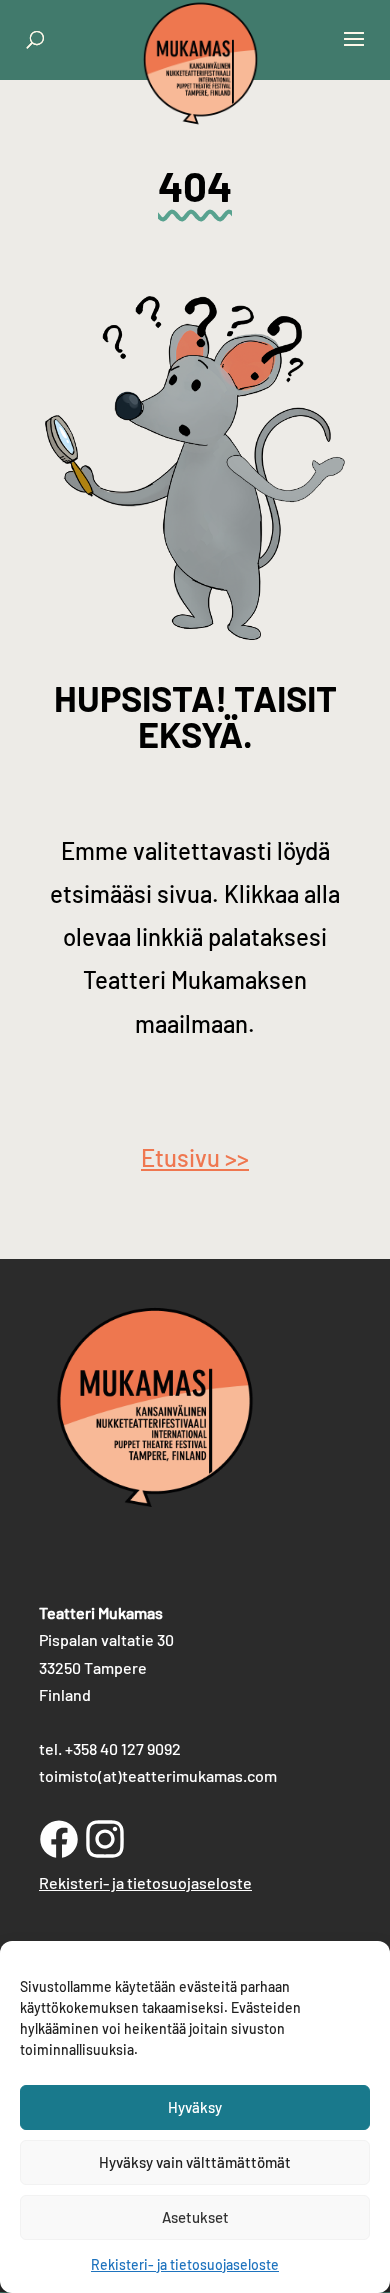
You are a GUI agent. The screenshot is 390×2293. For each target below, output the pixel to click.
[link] (200, 103)
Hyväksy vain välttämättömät (195, 2162)
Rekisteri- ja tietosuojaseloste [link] (185, 2264)
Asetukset (195, 2217)
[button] (354, 52)
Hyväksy (195, 2107)
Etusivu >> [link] (195, 1157)
